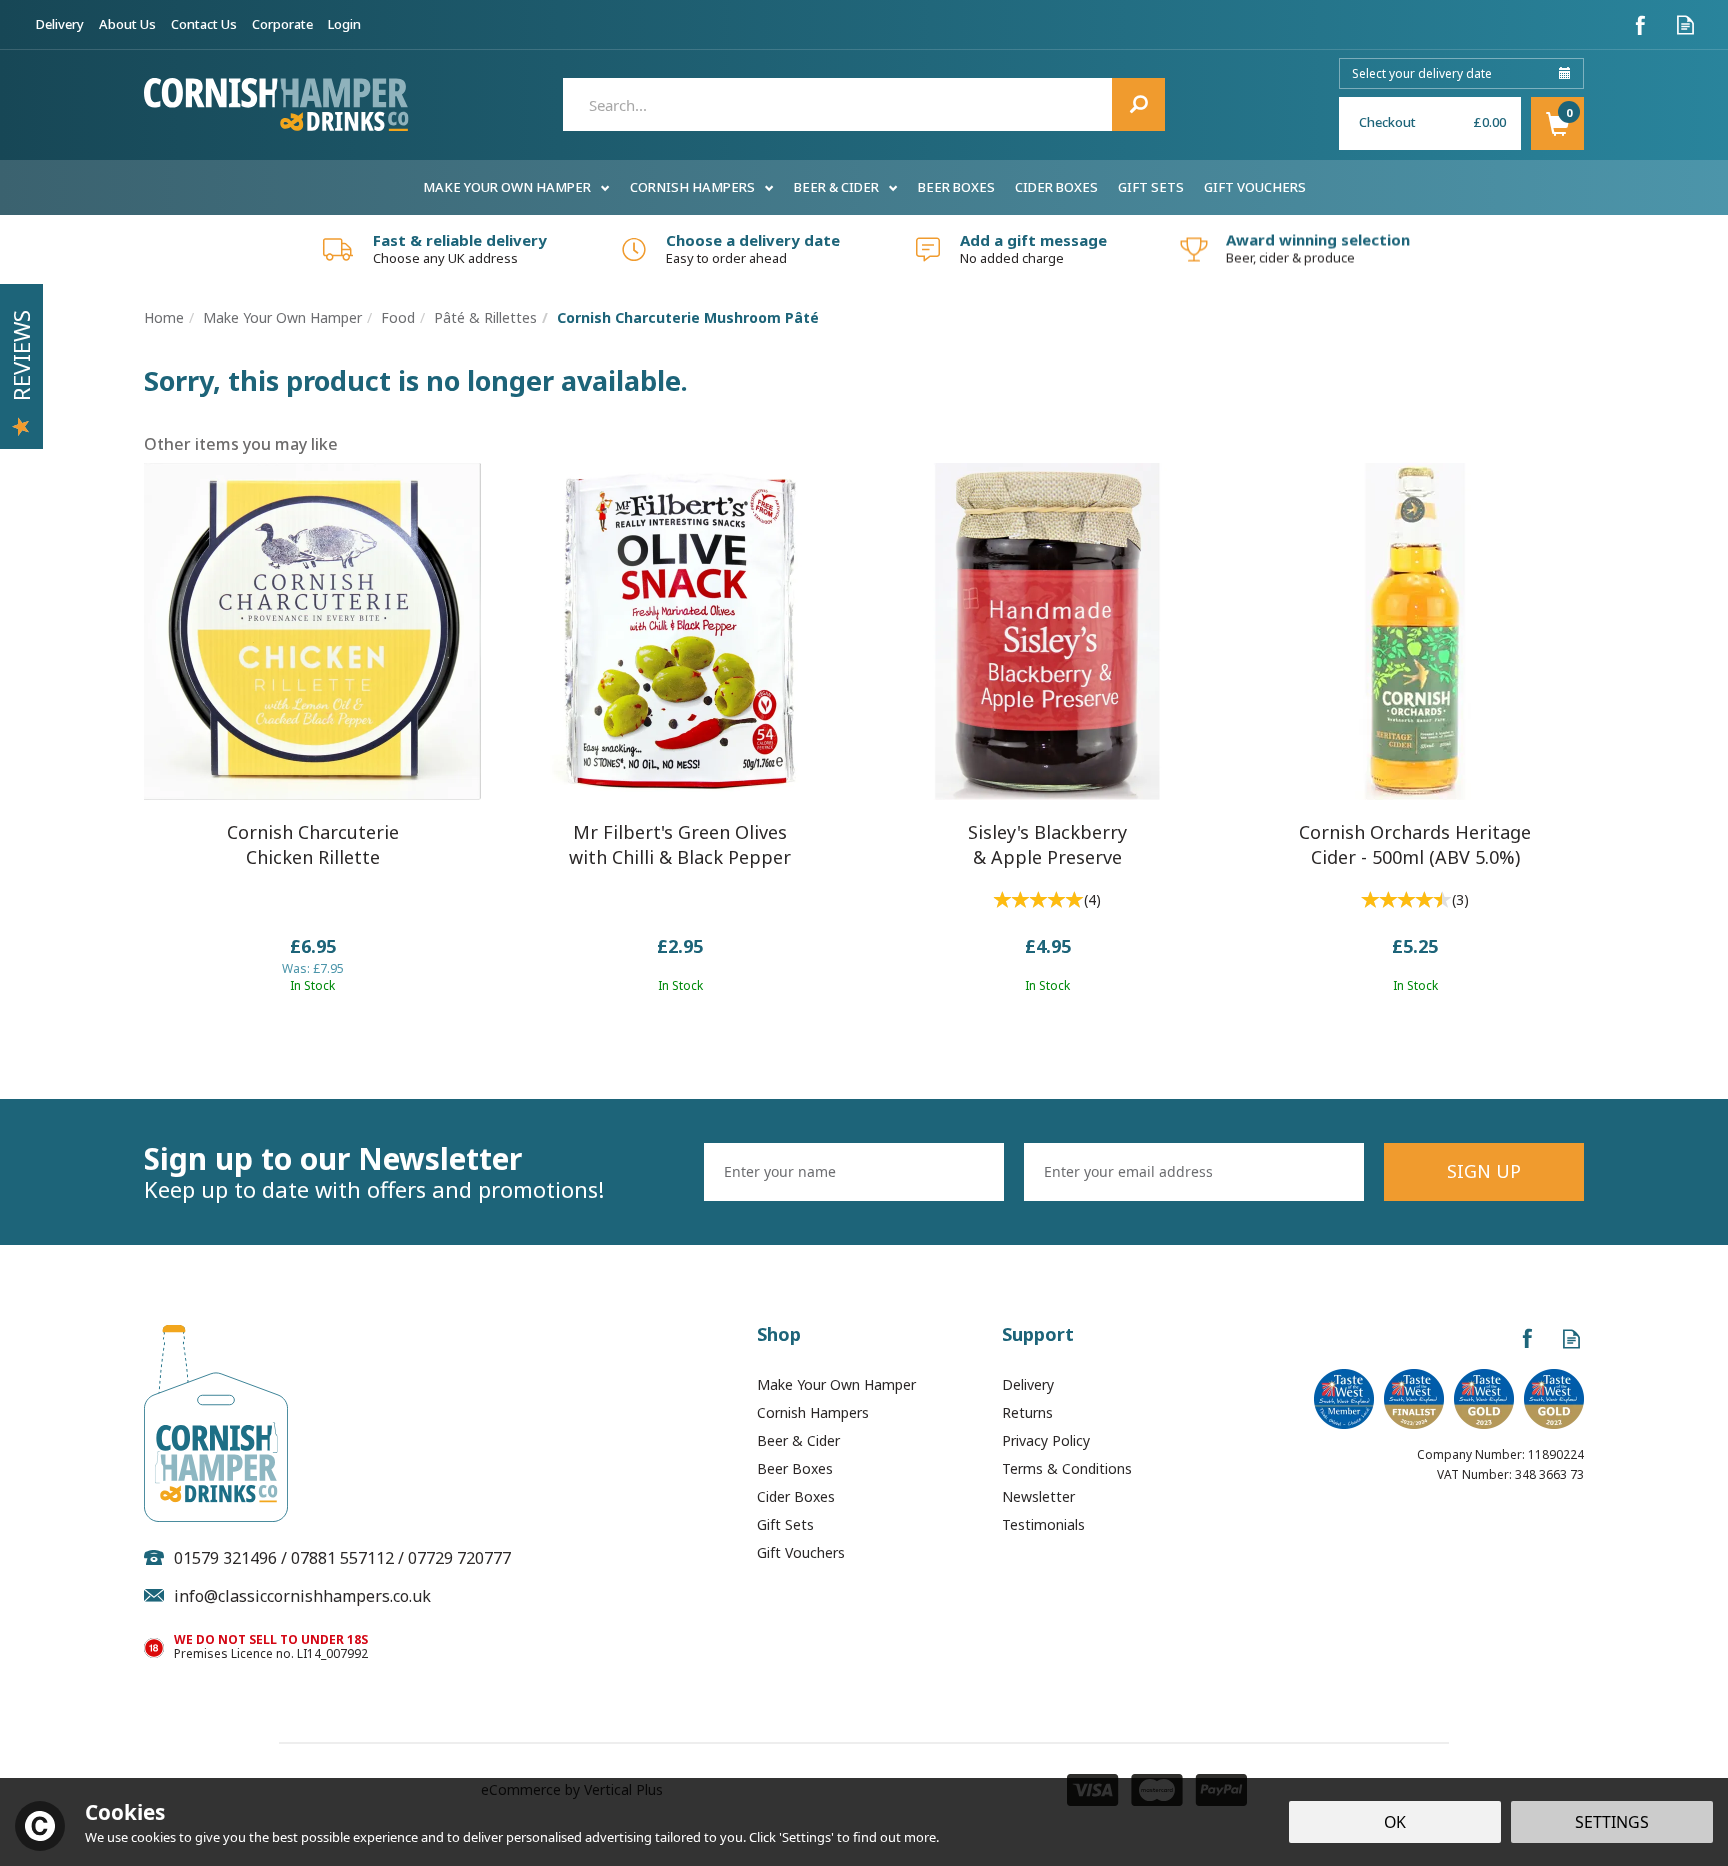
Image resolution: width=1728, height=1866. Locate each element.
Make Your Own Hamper (836, 1384)
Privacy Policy (1046, 1440)
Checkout (1387, 122)
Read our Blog (1685, 24)
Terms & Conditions (1067, 1468)
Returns (1027, 1412)
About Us (127, 24)
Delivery (1028, 1384)
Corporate (282, 24)
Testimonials (1043, 1524)
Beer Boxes (795, 1468)
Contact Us (204, 24)
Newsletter (1038, 1496)
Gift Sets (785, 1524)
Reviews (21, 355)
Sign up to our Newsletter (374, 1172)
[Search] (1138, 104)
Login (344, 24)
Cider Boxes (796, 1496)
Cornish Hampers (813, 1412)
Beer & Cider (798, 1440)
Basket (1557, 123)
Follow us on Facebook (1640, 24)
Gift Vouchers (801, 1552)
